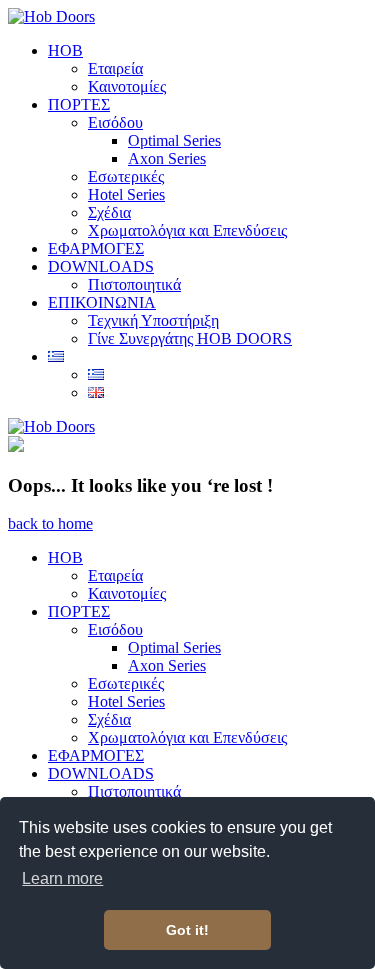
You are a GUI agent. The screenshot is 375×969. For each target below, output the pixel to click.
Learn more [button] (62, 878)
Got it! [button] (187, 930)
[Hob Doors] (51, 16)
